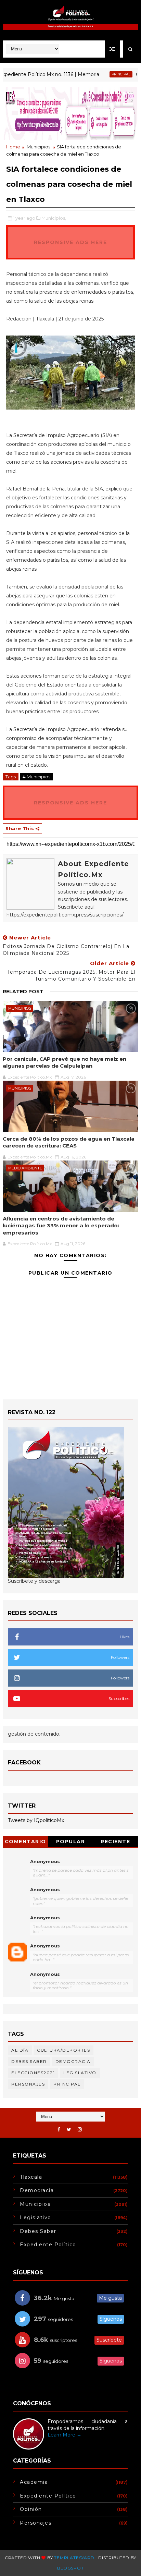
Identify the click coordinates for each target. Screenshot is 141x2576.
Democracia (73, 2061)
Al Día (20, 2050)
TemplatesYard (74, 2558)
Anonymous (45, 1861)
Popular (71, 1842)
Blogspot (70, 2568)
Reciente (115, 1842)
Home (13, 147)
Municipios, (54, 218)
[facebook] (59, 2130)
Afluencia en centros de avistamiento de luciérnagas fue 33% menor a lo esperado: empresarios (61, 1226)
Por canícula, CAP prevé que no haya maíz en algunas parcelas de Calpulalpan (65, 1062)
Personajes (28, 2084)
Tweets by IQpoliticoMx (36, 1820)
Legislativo (80, 2073)
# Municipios (36, 777)
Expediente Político (48, 2245)
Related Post (23, 992)
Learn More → (65, 2435)
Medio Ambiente (25, 1168)
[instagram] (80, 2130)
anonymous (45, 1946)
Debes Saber (29, 2061)
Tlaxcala (31, 2177)
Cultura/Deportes (63, 2050)
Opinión (31, 2509)
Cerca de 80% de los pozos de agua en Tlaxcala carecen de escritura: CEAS (69, 1142)
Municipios (39, 147)
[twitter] (69, 2130)
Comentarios (25, 1843)
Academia (34, 2482)
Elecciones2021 (33, 2073)
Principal (103, 74)
